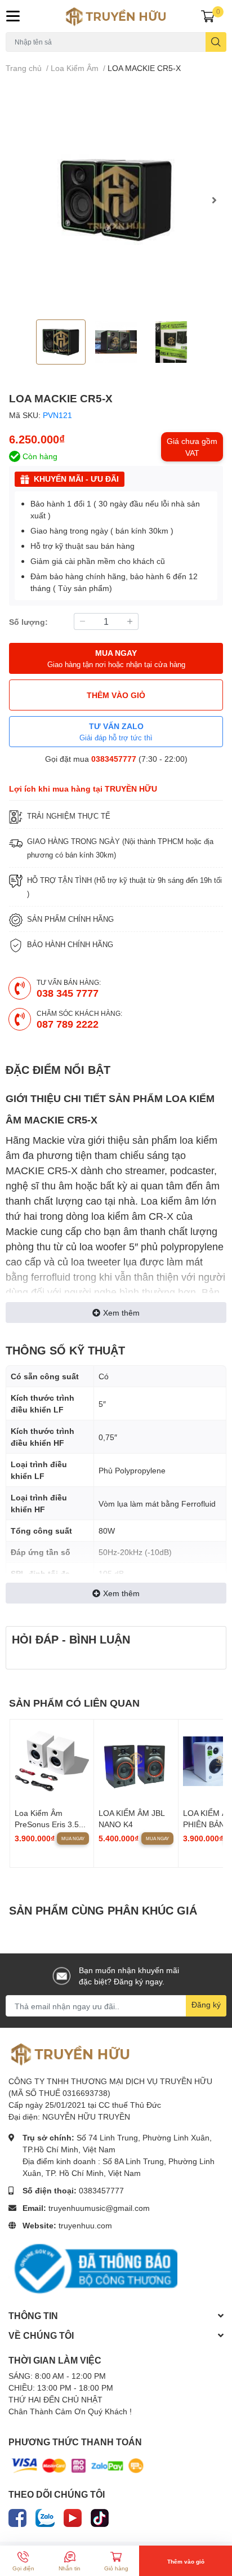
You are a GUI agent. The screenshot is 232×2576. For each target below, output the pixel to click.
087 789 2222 (68, 1024)
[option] (116, 200)
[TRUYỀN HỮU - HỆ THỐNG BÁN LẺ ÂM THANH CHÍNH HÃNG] (116, 16)
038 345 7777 (68, 993)
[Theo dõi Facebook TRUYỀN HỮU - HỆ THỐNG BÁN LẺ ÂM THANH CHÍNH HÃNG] (17, 2516)
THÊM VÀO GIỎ (116, 695)
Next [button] (214, 200)
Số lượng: (28, 622)
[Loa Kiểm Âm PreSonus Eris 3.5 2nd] (52, 1761)
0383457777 (114, 759)
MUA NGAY (116, 658)
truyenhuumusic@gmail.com (99, 2208)
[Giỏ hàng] (208, 16)
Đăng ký (206, 2004)
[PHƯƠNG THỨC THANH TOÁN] (78, 2465)
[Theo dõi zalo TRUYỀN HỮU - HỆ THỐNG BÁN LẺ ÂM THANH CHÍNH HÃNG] (45, 2516)
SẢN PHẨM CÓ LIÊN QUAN (74, 1703)
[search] (216, 42)
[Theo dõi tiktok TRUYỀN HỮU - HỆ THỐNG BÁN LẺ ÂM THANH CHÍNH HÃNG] (100, 2516)
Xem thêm (121, 1313)
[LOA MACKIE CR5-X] (116, 200)
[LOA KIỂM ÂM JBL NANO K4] (136, 1761)
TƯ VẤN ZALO (116, 732)
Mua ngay (73, 1838)
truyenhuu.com (85, 2225)
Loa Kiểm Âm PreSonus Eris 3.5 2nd (47, 1824)
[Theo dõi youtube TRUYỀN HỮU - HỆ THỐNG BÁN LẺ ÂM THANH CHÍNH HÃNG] (73, 2516)
